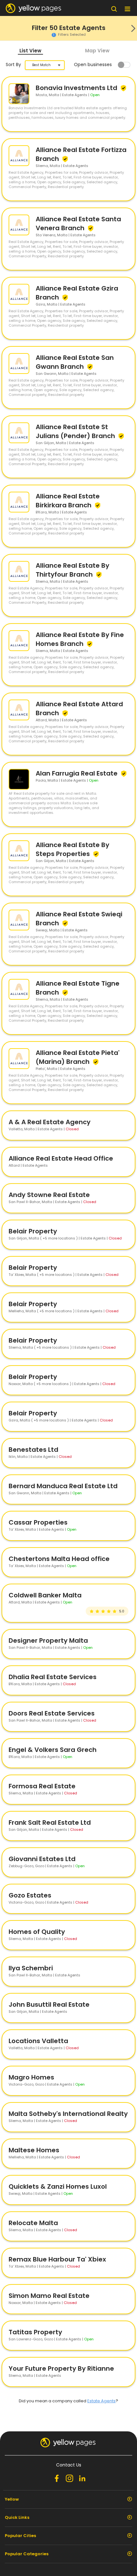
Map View (97, 51)
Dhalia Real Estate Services (53, 1677)
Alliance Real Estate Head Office (61, 1158)
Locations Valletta (38, 2041)
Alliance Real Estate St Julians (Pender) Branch (76, 431)
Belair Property (33, 1231)
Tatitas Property (35, 2332)
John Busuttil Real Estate (49, 2004)
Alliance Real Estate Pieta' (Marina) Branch (78, 1057)
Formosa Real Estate (42, 1786)
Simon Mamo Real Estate (49, 2296)
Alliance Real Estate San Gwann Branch (75, 362)
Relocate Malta (33, 2223)
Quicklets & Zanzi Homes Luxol (58, 2186)
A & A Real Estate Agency (50, 1122)
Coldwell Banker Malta (45, 1595)
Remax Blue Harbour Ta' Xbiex (57, 2259)
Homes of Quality (37, 1932)
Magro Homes (31, 2077)
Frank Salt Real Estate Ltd (50, 1822)
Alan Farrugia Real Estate (77, 773)
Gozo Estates (30, 1895)
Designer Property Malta (48, 1640)
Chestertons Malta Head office (59, 1559)
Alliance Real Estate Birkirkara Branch (68, 501)
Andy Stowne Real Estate (49, 1195)
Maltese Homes (34, 2150)
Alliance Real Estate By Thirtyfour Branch (72, 570)
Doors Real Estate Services (52, 1713)
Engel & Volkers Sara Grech (53, 1750)
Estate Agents (101, 2401)
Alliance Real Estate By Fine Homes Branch (80, 639)
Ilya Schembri (31, 1968)
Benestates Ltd (33, 1450)
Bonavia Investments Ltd (77, 88)
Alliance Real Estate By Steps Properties (72, 849)
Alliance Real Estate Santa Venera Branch (78, 224)
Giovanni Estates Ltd (42, 1859)
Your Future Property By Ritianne (61, 2368)
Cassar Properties (38, 1522)
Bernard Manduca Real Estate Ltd (63, 1486)
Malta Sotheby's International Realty (68, 2114)
